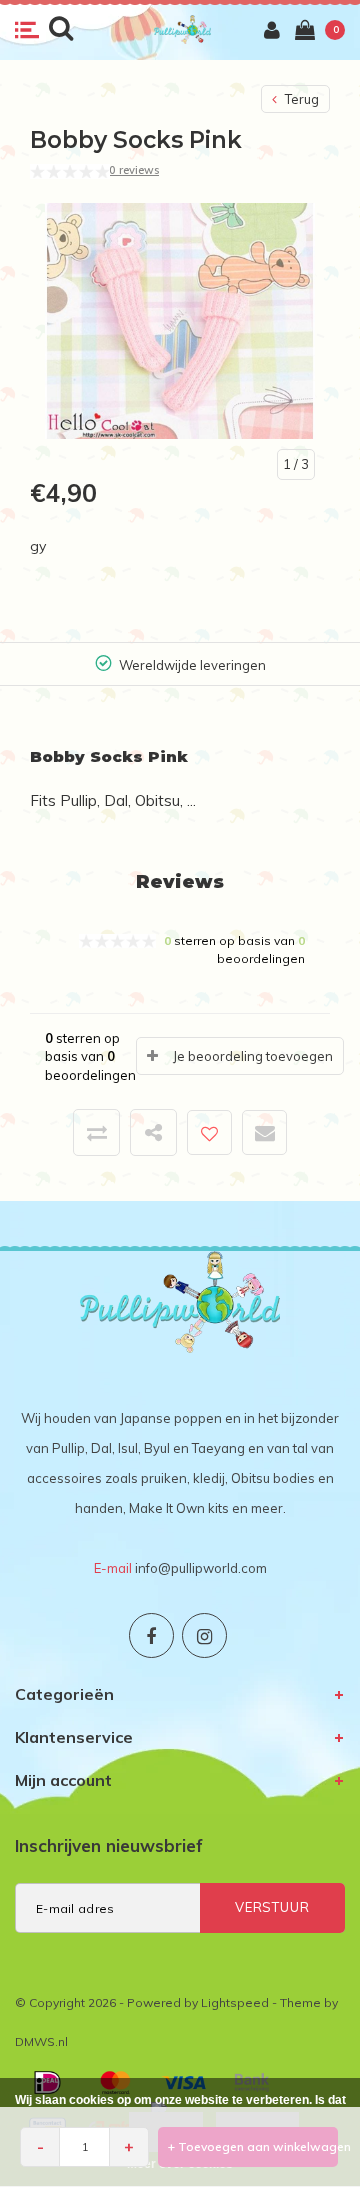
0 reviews (134, 170)
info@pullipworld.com (201, 1568)
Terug (300, 99)
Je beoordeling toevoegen (253, 1056)
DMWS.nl (41, 2041)
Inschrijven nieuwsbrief (109, 1845)
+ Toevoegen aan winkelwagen (253, 2146)
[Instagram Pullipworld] (204, 1635)
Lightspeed (235, 2002)
